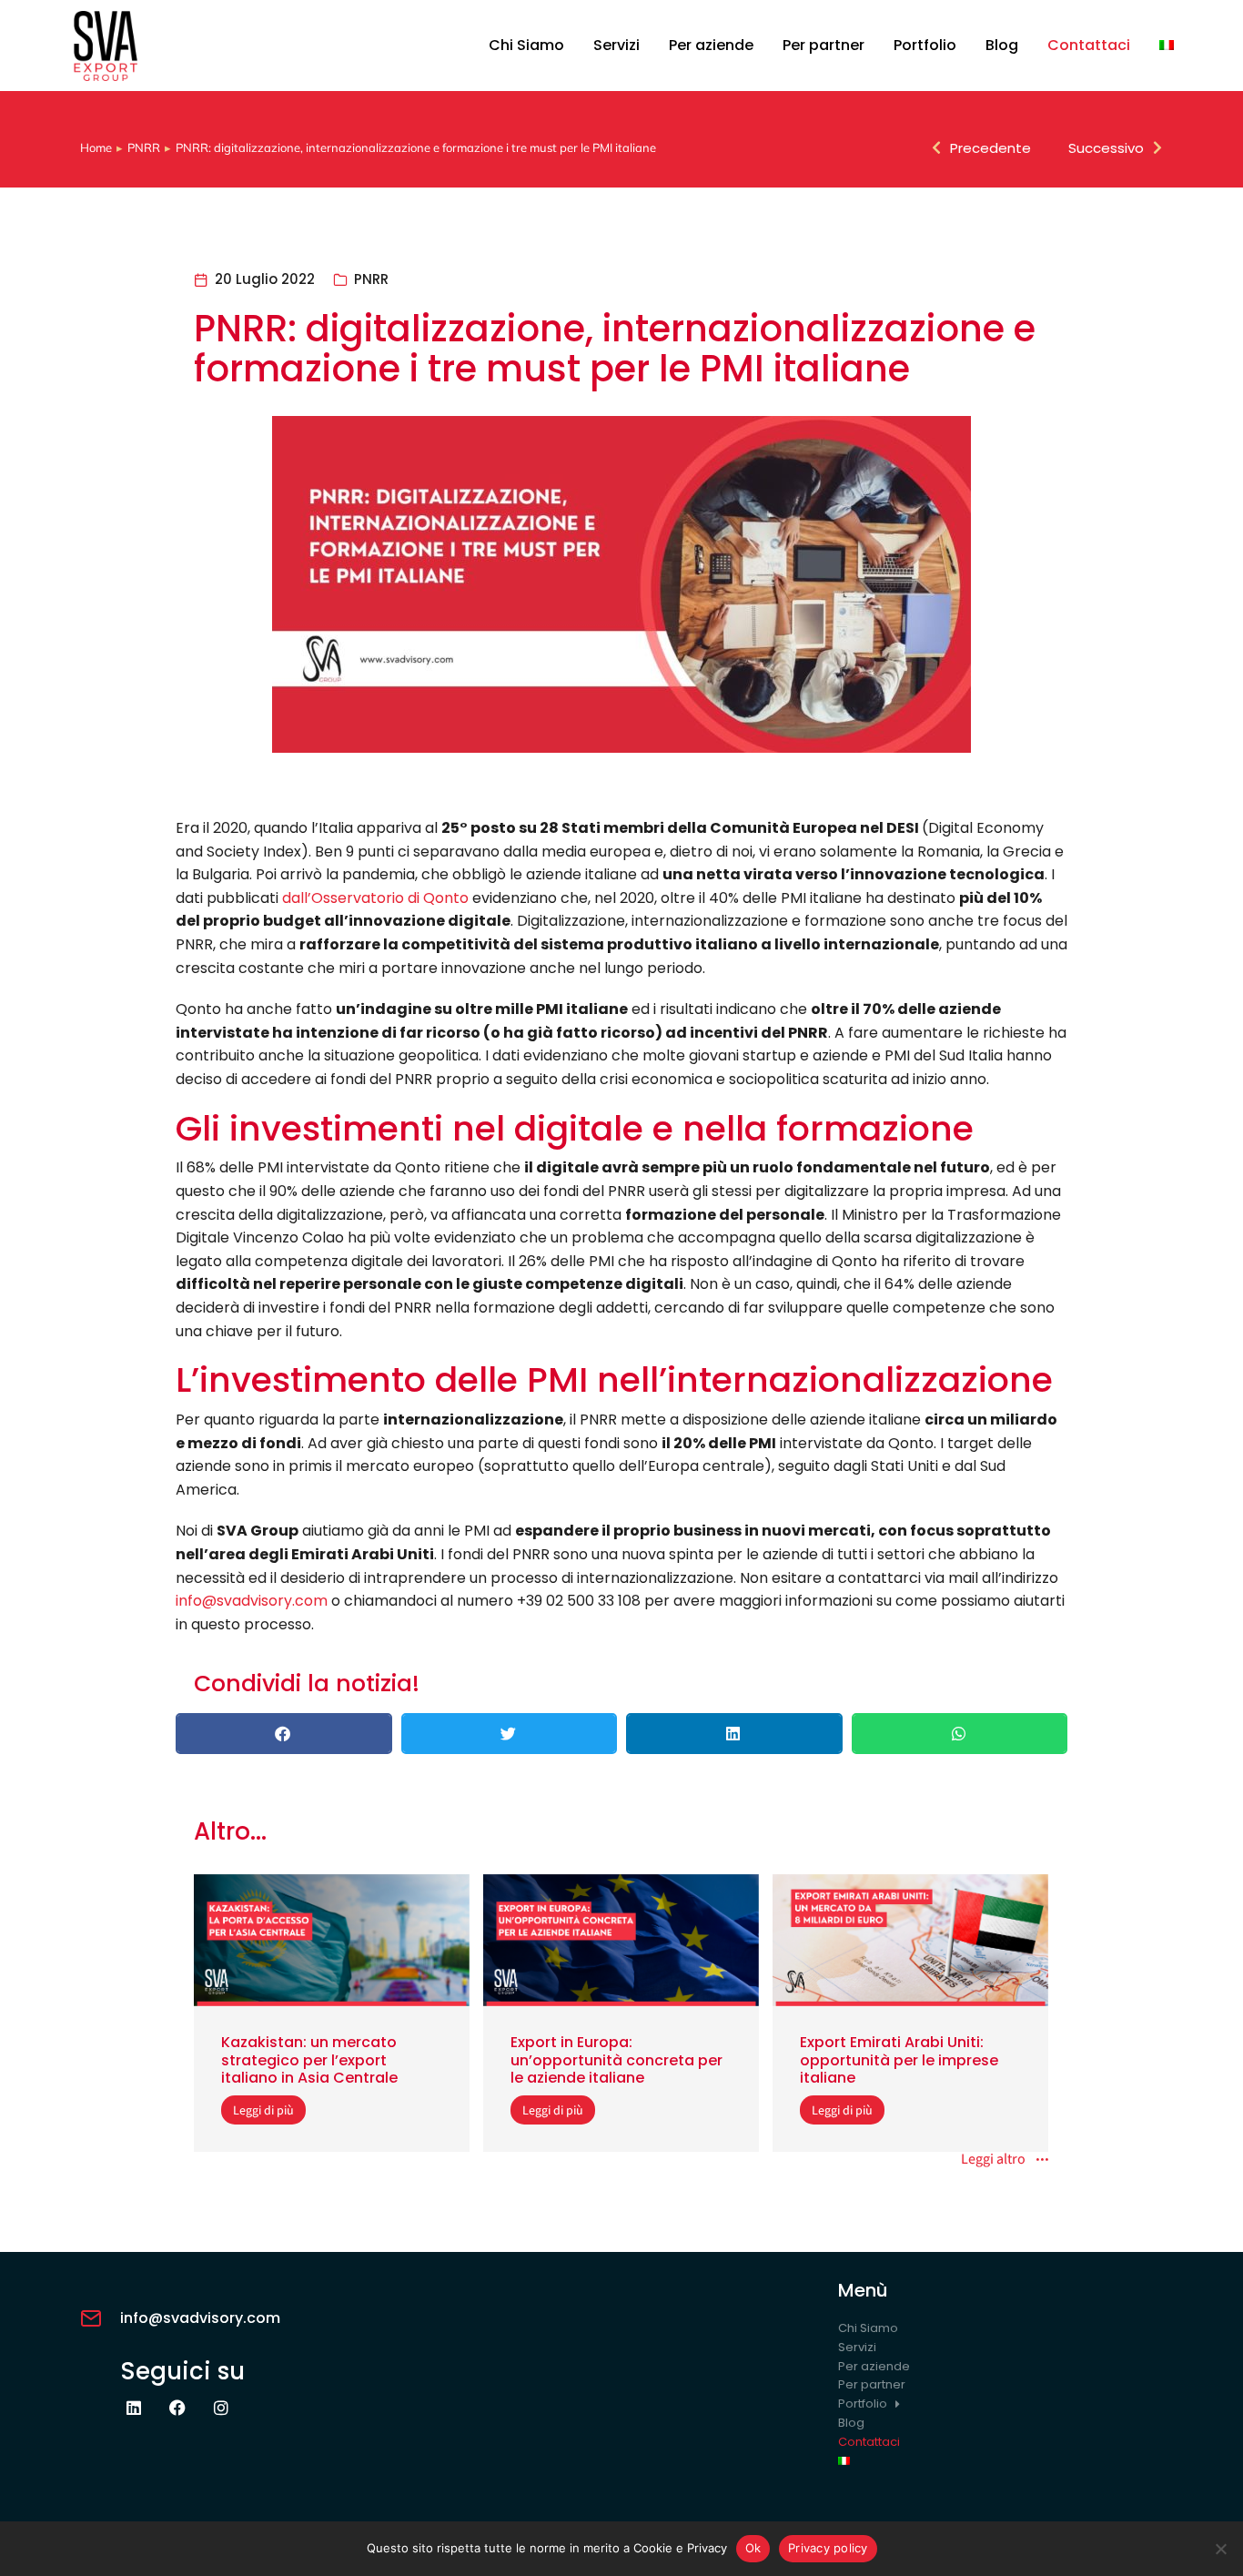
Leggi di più (263, 2110)
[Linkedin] (134, 2408)
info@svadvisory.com (252, 1601)
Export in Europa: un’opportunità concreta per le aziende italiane (616, 2059)
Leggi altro (993, 2160)
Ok (753, 2548)
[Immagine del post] (332, 1941)
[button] (284, 1734)
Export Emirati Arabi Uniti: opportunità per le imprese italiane (899, 2059)
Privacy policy (828, 2548)
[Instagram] (221, 2408)
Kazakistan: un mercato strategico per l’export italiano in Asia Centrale (309, 2059)
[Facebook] (177, 2408)
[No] (1220, 2549)
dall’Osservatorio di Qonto (375, 898)
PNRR (371, 279)
